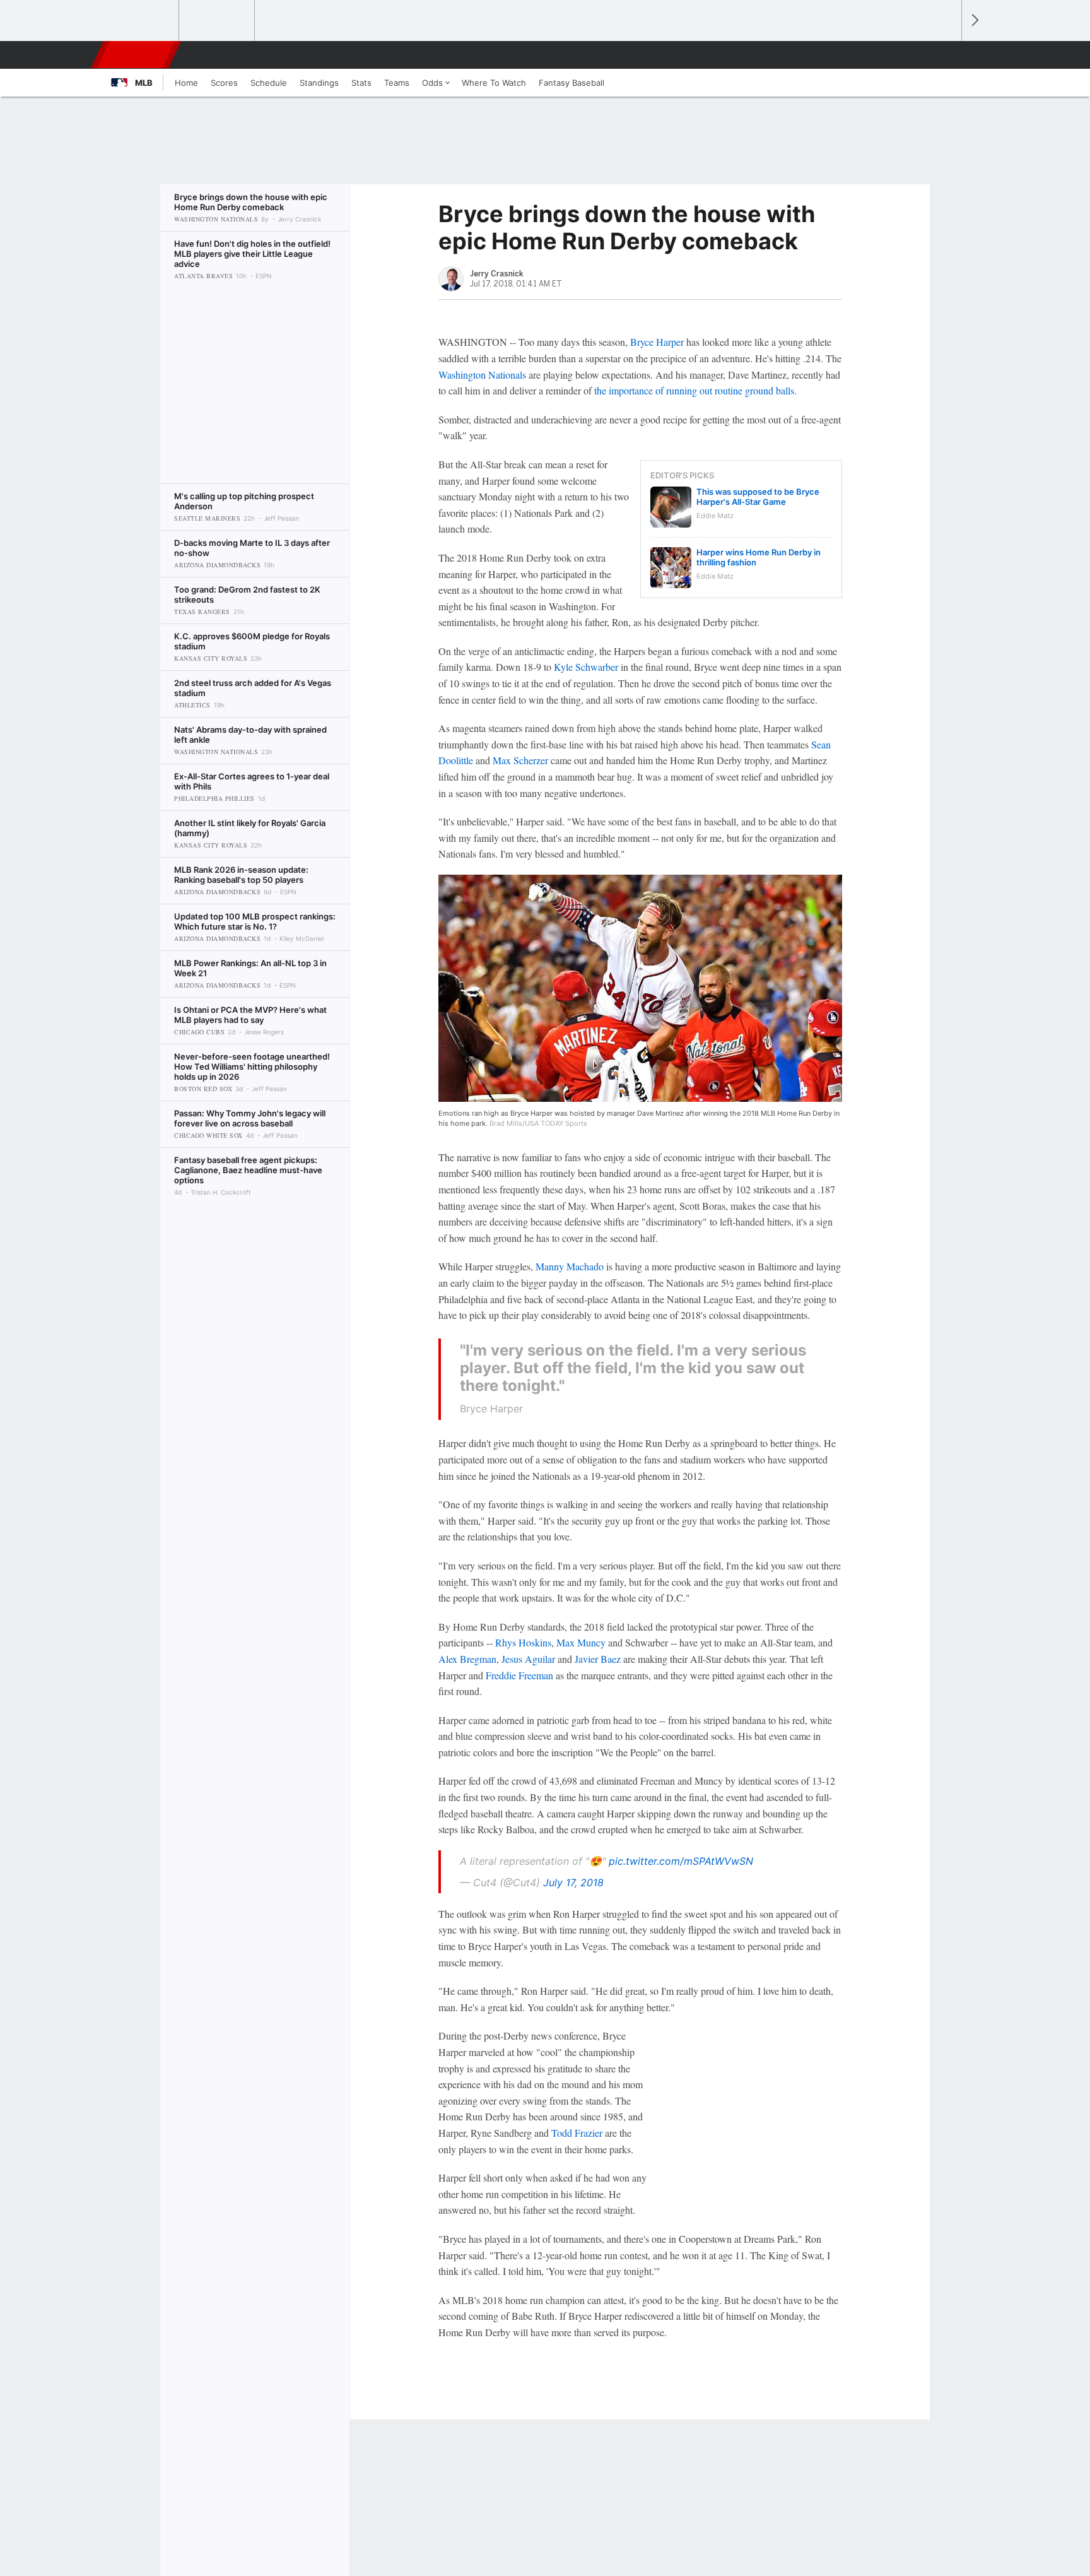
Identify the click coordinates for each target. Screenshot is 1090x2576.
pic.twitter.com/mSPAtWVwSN (681, 1861)
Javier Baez (598, 1659)
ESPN (137, 55)
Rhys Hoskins (523, 1642)
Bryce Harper (657, 342)
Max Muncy (581, 1642)
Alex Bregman (467, 1659)
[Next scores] (974, 21)
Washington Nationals (482, 375)
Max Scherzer (520, 760)
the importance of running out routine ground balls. (695, 390)
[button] (946, 55)
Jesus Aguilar (528, 1659)
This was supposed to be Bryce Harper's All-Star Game (758, 497)
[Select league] (142, 21)
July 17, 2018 (573, 1882)
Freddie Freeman (519, 1675)
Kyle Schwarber (586, 667)
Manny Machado (570, 1266)
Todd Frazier (577, 2133)
